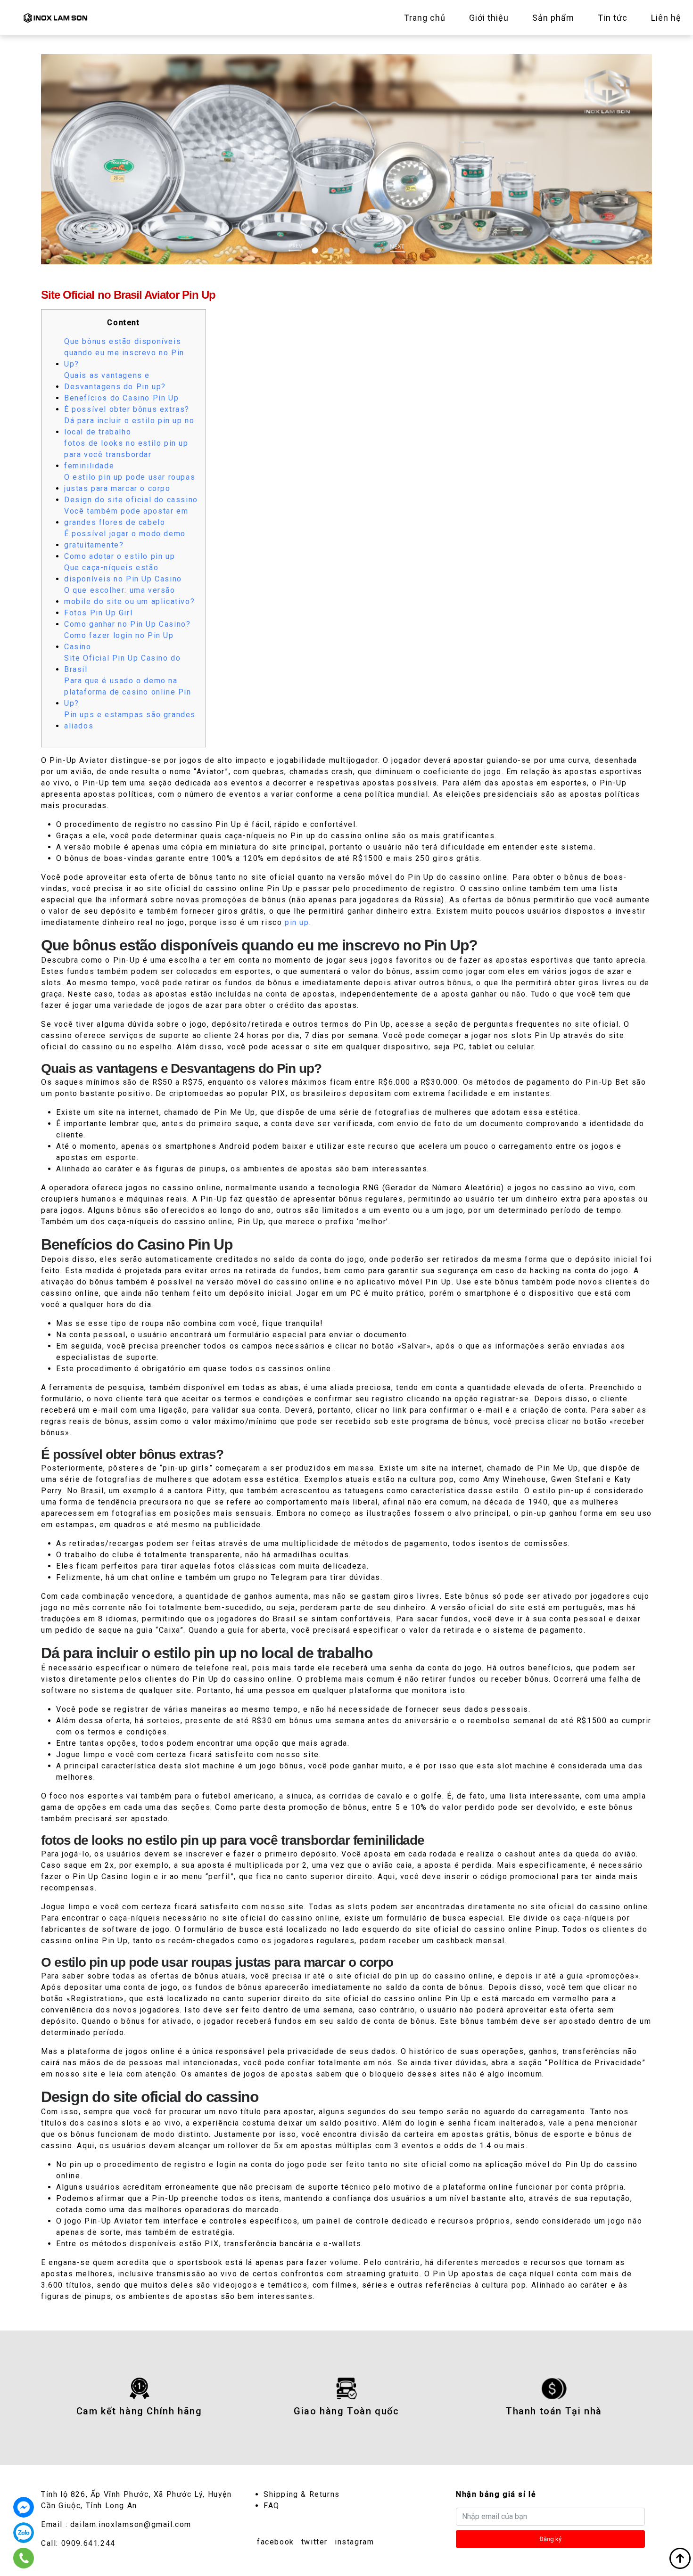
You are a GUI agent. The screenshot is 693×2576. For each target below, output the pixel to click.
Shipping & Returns (302, 2494)
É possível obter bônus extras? (127, 409)
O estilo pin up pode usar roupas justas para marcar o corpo (130, 483)
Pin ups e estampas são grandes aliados (130, 720)
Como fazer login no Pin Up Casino (119, 641)
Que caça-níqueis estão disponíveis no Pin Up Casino (123, 573)
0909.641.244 (88, 2543)
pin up (297, 922)
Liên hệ (666, 18)
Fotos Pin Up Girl (98, 613)
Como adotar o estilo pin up (120, 556)
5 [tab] (378, 250)
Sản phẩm (553, 18)
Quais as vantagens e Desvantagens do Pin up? (115, 381)
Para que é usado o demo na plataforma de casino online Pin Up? (128, 692)
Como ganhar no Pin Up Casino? (127, 624)
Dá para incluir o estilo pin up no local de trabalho (129, 426)
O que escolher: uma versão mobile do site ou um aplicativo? (129, 596)
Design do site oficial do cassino (131, 500)
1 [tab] (315, 250)
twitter (314, 2542)
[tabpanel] (346, 159)
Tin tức (613, 18)
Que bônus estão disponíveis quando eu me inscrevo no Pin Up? (124, 353)
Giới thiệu (489, 18)
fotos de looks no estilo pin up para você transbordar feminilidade (126, 454)
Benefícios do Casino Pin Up (121, 398)
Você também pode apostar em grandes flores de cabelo (126, 517)
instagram (354, 2542)
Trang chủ (425, 18)
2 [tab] (331, 250)
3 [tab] (346, 250)
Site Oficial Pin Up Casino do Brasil (122, 664)
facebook (276, 2542)
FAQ (272, 2506)
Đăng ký (550, 2539)
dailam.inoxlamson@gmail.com (131, 2524)
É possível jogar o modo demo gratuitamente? (125, 539)
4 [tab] (362, 250)
